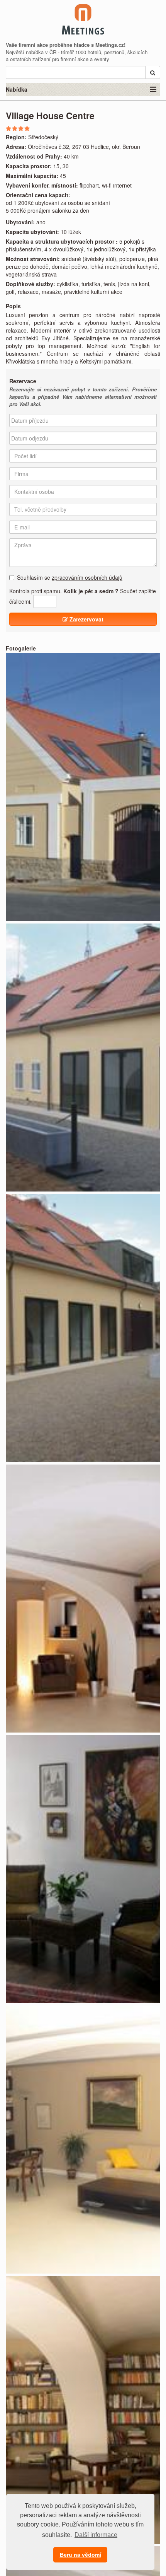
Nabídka (17, 89)
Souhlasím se (70, 577)
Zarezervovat (86, 619)
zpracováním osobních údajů (87, 577)
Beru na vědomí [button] (80, 2555)
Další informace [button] (96, 2535)
